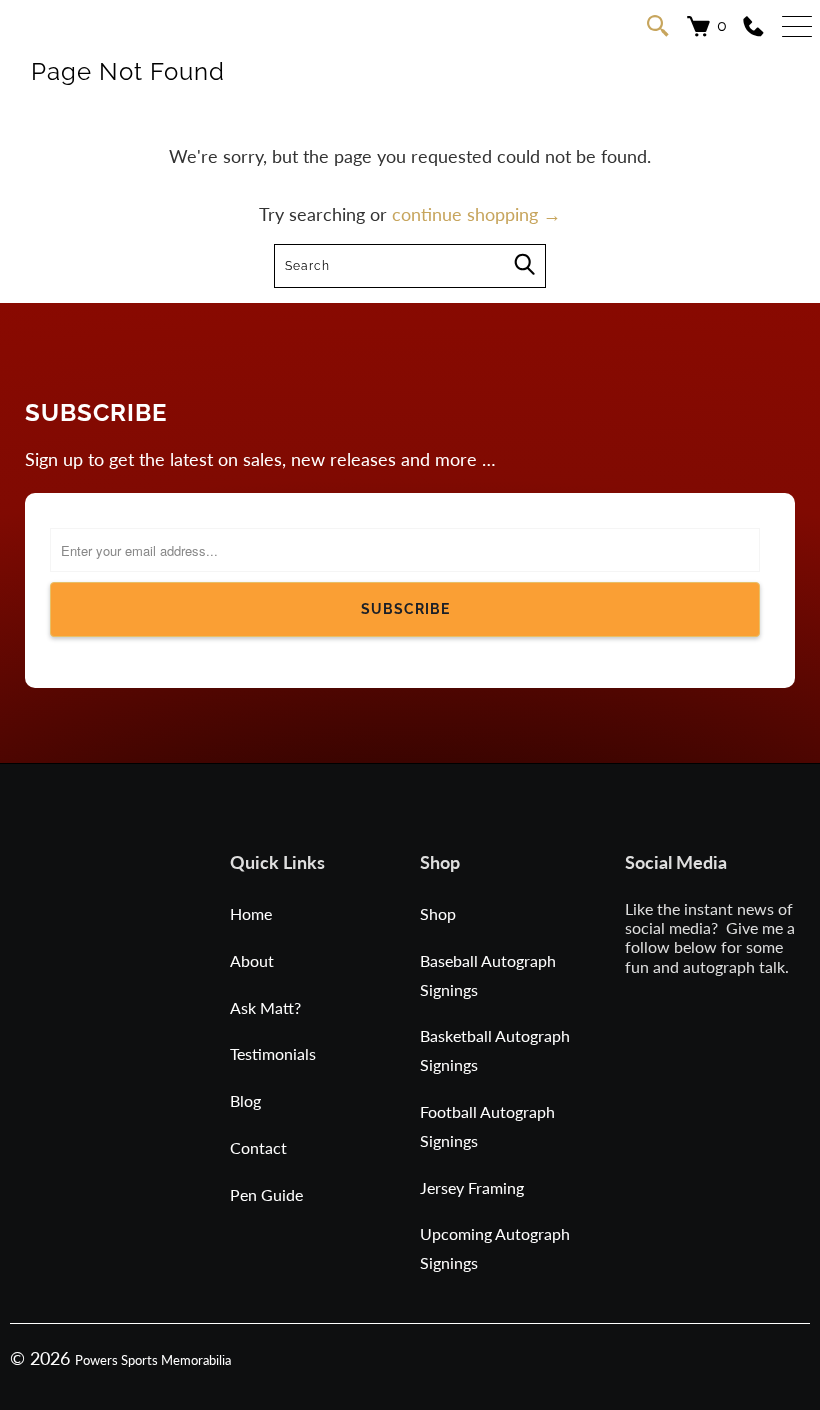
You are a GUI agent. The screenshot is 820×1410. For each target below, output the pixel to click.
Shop (438, 913)
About (252, 960)
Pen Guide (266, 1194)
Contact (258, 1147)
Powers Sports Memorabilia (153, 1360)
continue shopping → (476, 214)
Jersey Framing (472, 1187)
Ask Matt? (265, 1007)
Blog (245, 1100)
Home (251, 913)
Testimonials (273, 1053)
